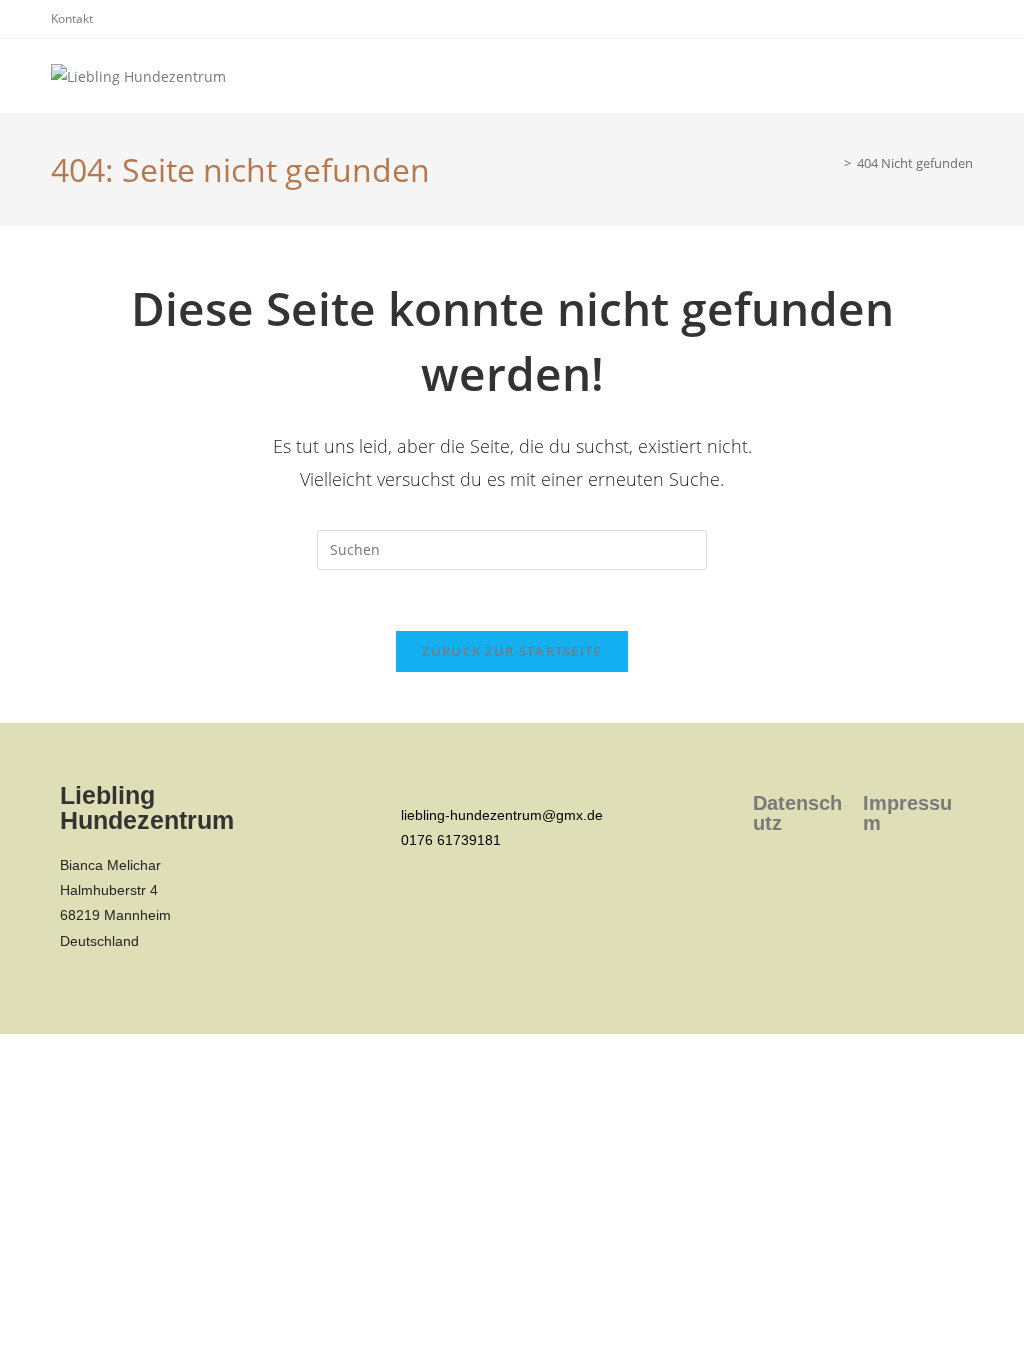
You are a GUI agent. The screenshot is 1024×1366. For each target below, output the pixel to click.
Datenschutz (797, 813)
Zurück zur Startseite (511, 651)
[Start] (833, 163)
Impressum (907, 813)
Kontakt (72, 18)
